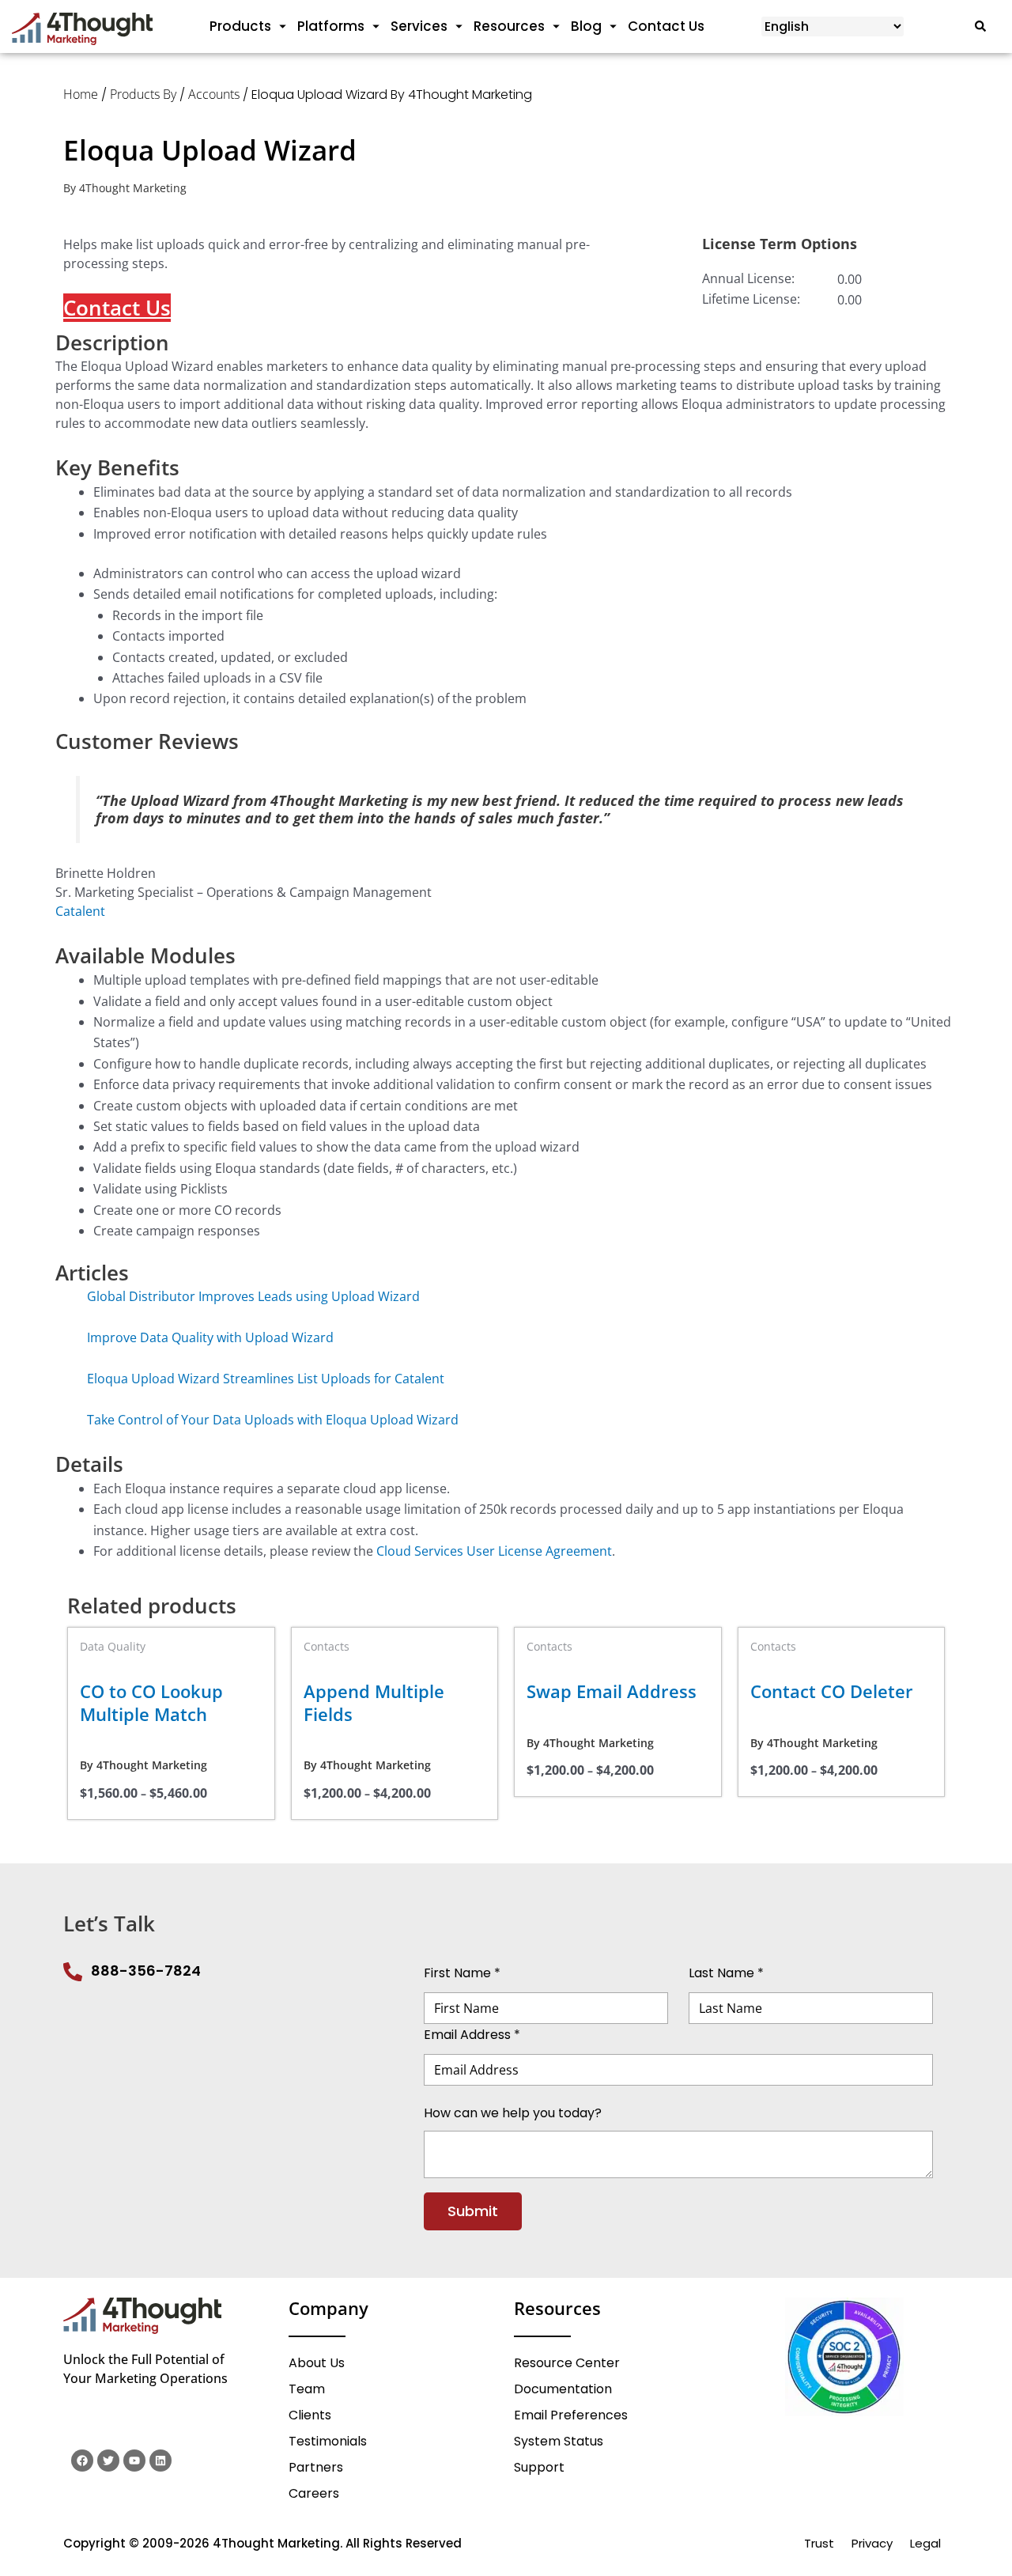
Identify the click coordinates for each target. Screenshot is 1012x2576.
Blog (586, 26)
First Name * (462, 1973)
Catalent (80, 911)
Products (240, 26)
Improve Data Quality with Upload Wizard (210, 1337)
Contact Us (666, 26)
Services (419, 26)
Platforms (331, 26)
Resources (509, 26)
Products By (143, 94)
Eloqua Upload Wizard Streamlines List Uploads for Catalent (266, 1379)
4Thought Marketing (133, 188)
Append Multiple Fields (374, 1702)
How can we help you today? (513, 2112)
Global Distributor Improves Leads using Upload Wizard (253, 1296)
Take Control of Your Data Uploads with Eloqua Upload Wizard (273, 1420)
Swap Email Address (612, 1691)
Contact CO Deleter (832, 1691)
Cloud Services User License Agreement (494, 1551)
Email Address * (472, 2035)
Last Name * (726, 1973)
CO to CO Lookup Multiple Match (151, 1702)
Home (81, 94)
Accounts (214, 94)
